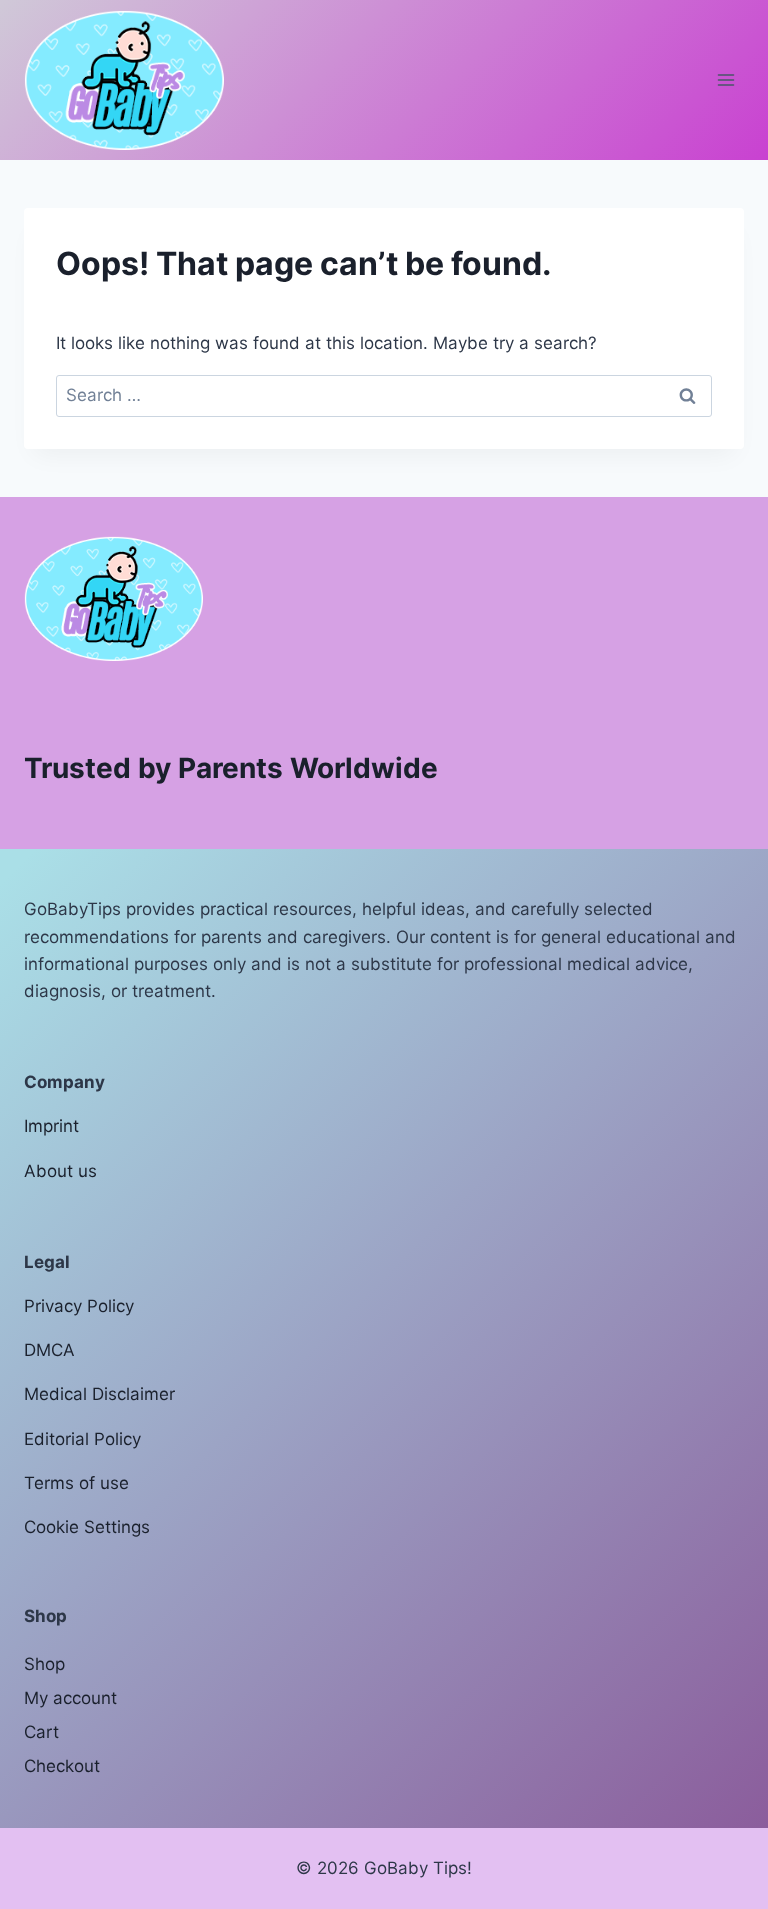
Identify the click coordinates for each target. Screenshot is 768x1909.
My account (70, 1698)
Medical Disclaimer (99, 1394)
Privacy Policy (79, 1306)
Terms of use (76, 1483)
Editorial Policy (82, 1439)
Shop (44, 1664)
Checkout (62, 1766)
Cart (41, 1732)
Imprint (51, 1126)
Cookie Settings (87, 1527)
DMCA (49, 1350)
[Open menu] (725, 79)
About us (60, 1171)
